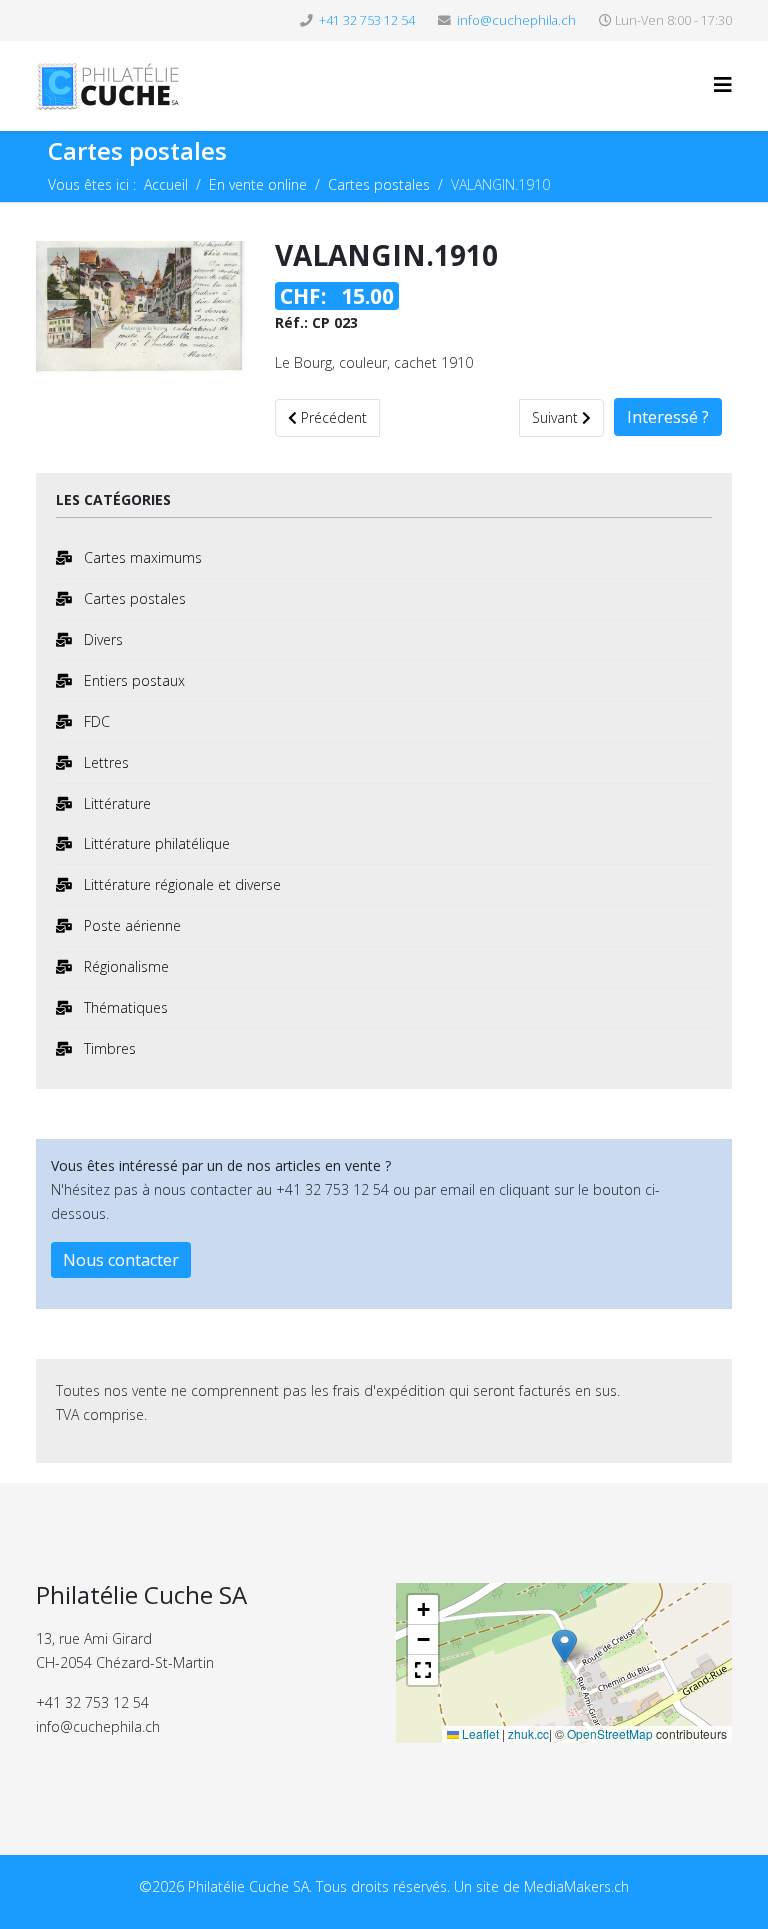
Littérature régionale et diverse (180, 884)
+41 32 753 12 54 (367, 20)
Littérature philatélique (155, 843)
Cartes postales (379, 184)
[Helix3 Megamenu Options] (723, 84)
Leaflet (479, 1733)
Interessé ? (668, 417)
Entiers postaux (132, 680)
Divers (101, 639)
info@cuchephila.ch (516, 20)
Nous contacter (121, 1260)
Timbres (108, 1048)
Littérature (115, 803)
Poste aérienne (130, 925)
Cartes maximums (141, 557)
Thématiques (124, 1007)
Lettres (104, 762)
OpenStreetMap (610, 1733)
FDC (95, 721)
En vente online (258, 184)
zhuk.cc (528, 1733)
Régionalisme (124, 966)
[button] (564, 1647)
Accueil (166, 184)
